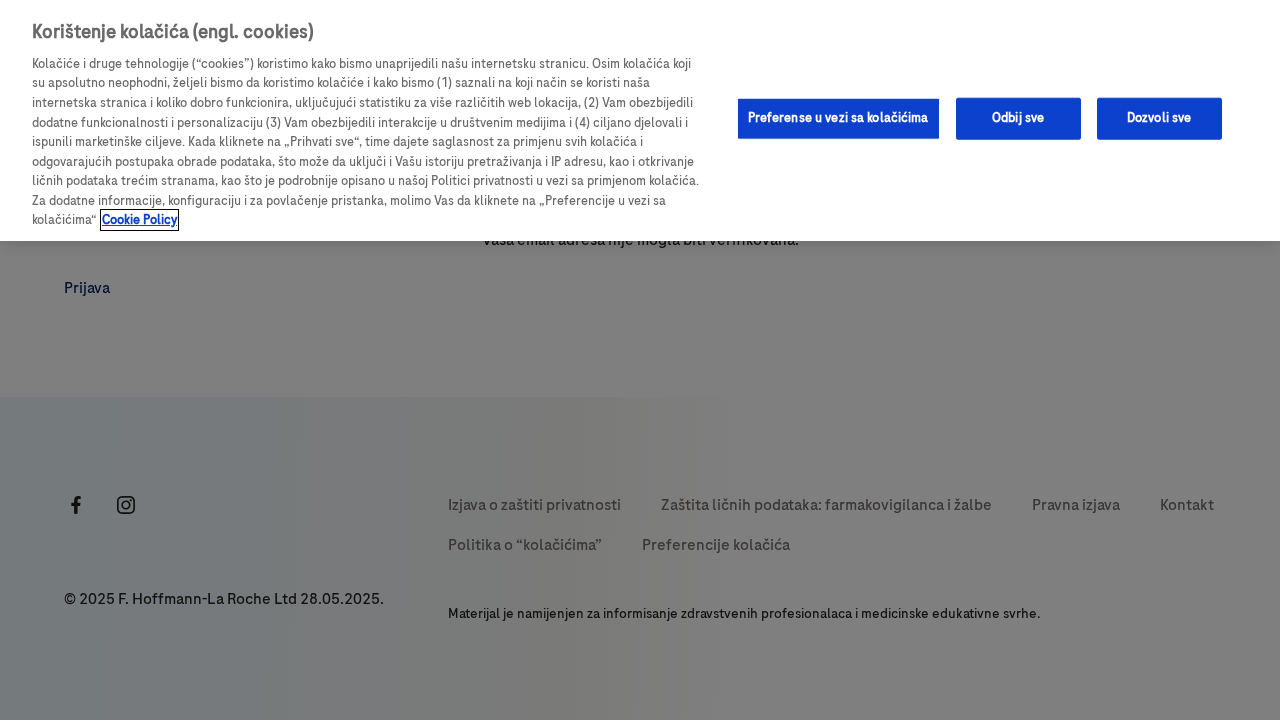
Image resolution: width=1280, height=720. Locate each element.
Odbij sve (1018, 118)
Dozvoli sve (1159, 118)
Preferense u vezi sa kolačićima (838, 118)
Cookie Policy (139, 220)
